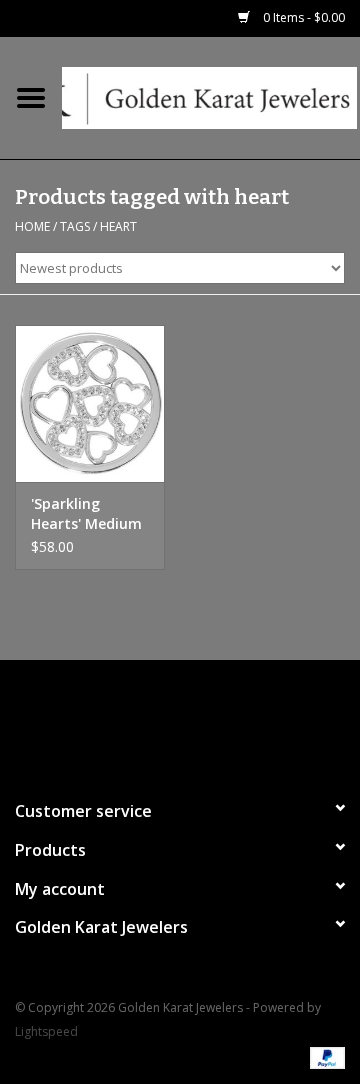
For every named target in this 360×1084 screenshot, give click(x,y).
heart (118, 226)
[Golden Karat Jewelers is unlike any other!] (211, 96)
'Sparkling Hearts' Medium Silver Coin (86, 514)
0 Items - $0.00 (302, 17)
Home (32, 226)
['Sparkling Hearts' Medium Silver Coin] (90, 403)
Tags (75, 226)
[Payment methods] (324, 1056)
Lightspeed (46, 1031)
